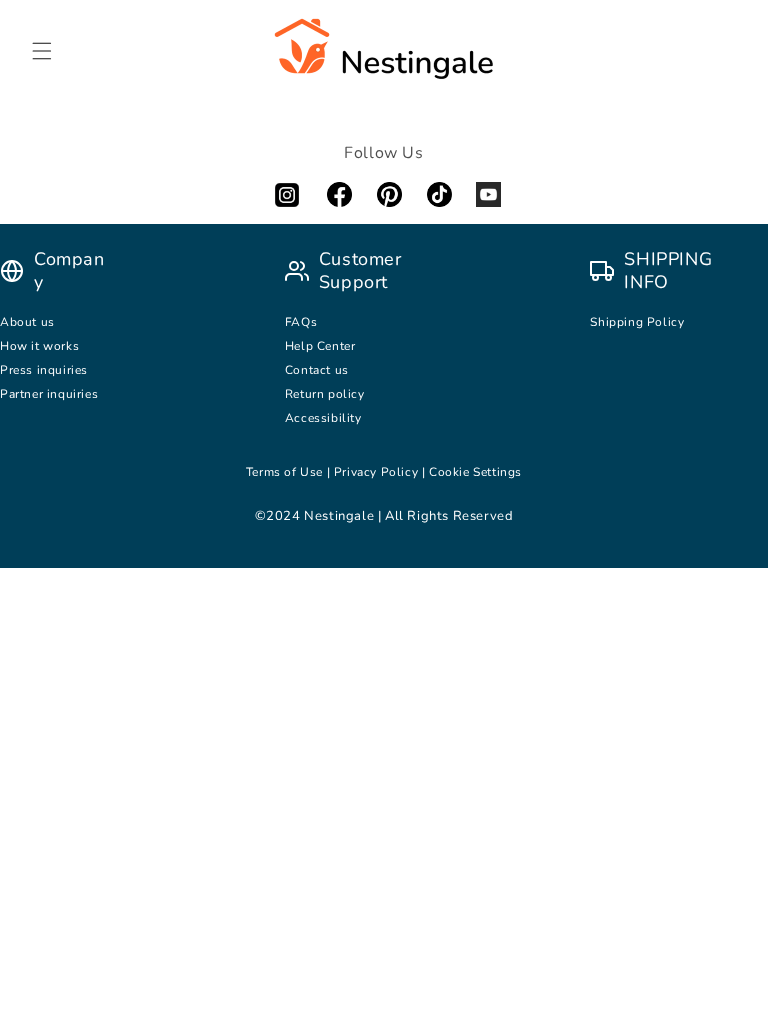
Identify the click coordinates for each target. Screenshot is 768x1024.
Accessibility (323, 418)
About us (27, 322)
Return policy (325, 394)
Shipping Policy (637, 322)
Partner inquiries (49, 394)
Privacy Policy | (381, 472)
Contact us (319, 370)
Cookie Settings (475, 472)
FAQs (301, 322)
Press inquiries (44, 370)
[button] (42, 51)
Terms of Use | (290, 472)
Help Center (320, 346)
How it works (39, 346)
